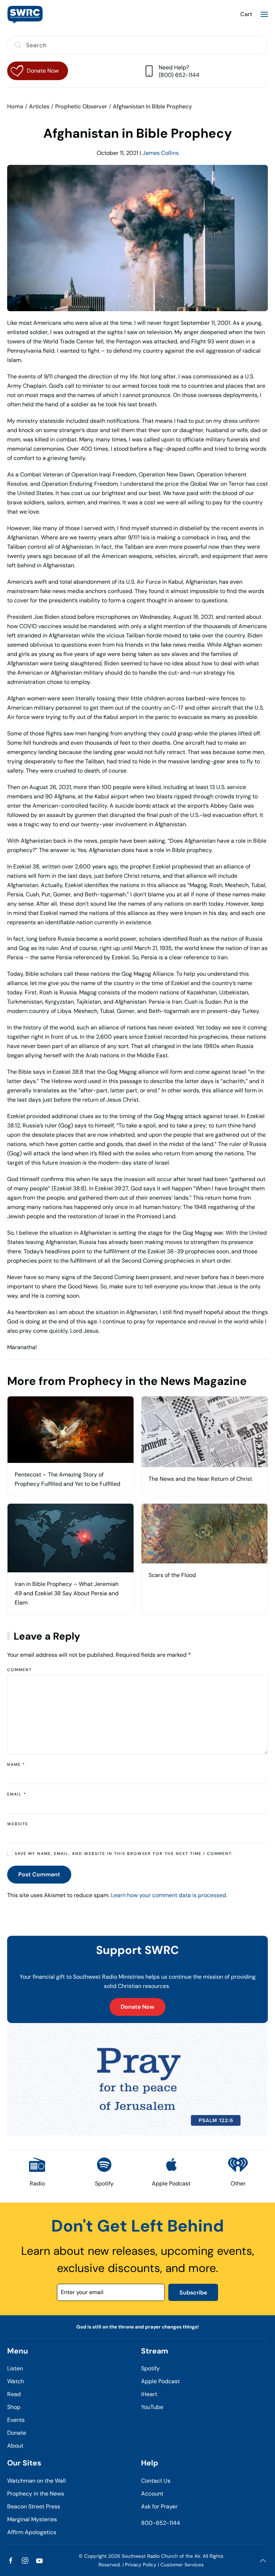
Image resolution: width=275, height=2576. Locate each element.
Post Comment (39, 1874)
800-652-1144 (161, 2523)
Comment (20, 1670)
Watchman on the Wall (37, 2481)
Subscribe (193, 2293)
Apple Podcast (160, 2381)
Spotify (150, 2368)
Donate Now (137, 2007)
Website (18, 1824)
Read (14, 2394)
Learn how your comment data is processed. (169, 1895)
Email (17, 1794)
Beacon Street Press (34, 2506)
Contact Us (156, 2481)
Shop (14, 2407)
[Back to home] (25, 14)
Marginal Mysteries (32, 2519)
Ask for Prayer (159, 2506)
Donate (17, 2433)
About (15, 2446)
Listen (15, 2368)
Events (16, 2420)
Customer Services (182, 2565)
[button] (264, 14)
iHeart (149, 2394)
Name (16, 1764)
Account (152, 2494)
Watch (16, 2381)
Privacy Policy (141, 2565)
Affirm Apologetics (32, 2532)
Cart (246, 14)
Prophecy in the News (36, 2494)
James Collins (161, 153)
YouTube (152, 2407)
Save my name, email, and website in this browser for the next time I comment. (123, 1853)
